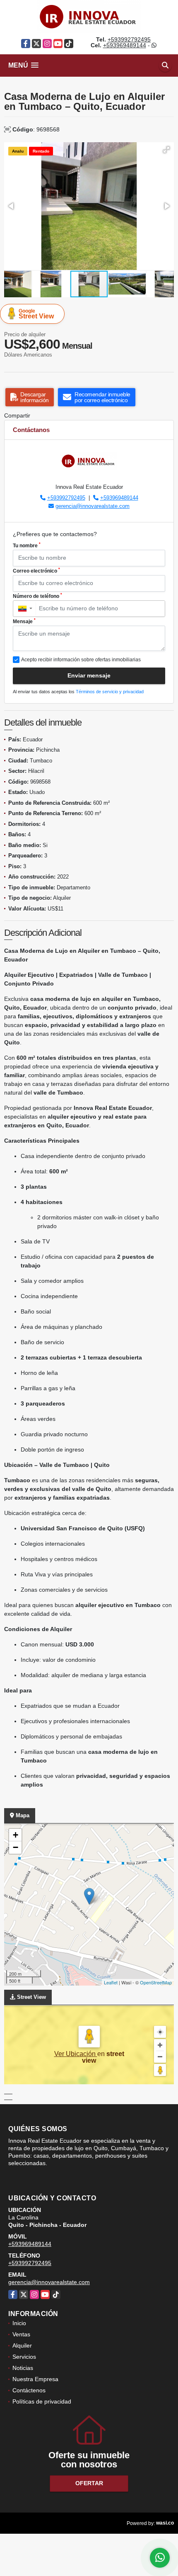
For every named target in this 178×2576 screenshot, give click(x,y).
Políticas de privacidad (42, 2401)
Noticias (23, 2368)
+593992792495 (129, 39)
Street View (36, 314)
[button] (166, 150)
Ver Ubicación (76, 2054)
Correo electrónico (36, 571)
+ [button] (16, 1835)
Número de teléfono (37, 596)
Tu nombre (27, 545)
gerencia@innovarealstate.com (93, 506)
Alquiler (22, 2345)
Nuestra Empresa (35, 2379)
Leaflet (111, 1982)
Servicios (24, 2357)
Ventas (21, 2334)
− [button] (16, 1847)
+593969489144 (125, 45)
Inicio (19, 2323)
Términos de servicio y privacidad (110, 692)
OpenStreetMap (156, 1982)
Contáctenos (29, 2390)
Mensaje (24, 621)
